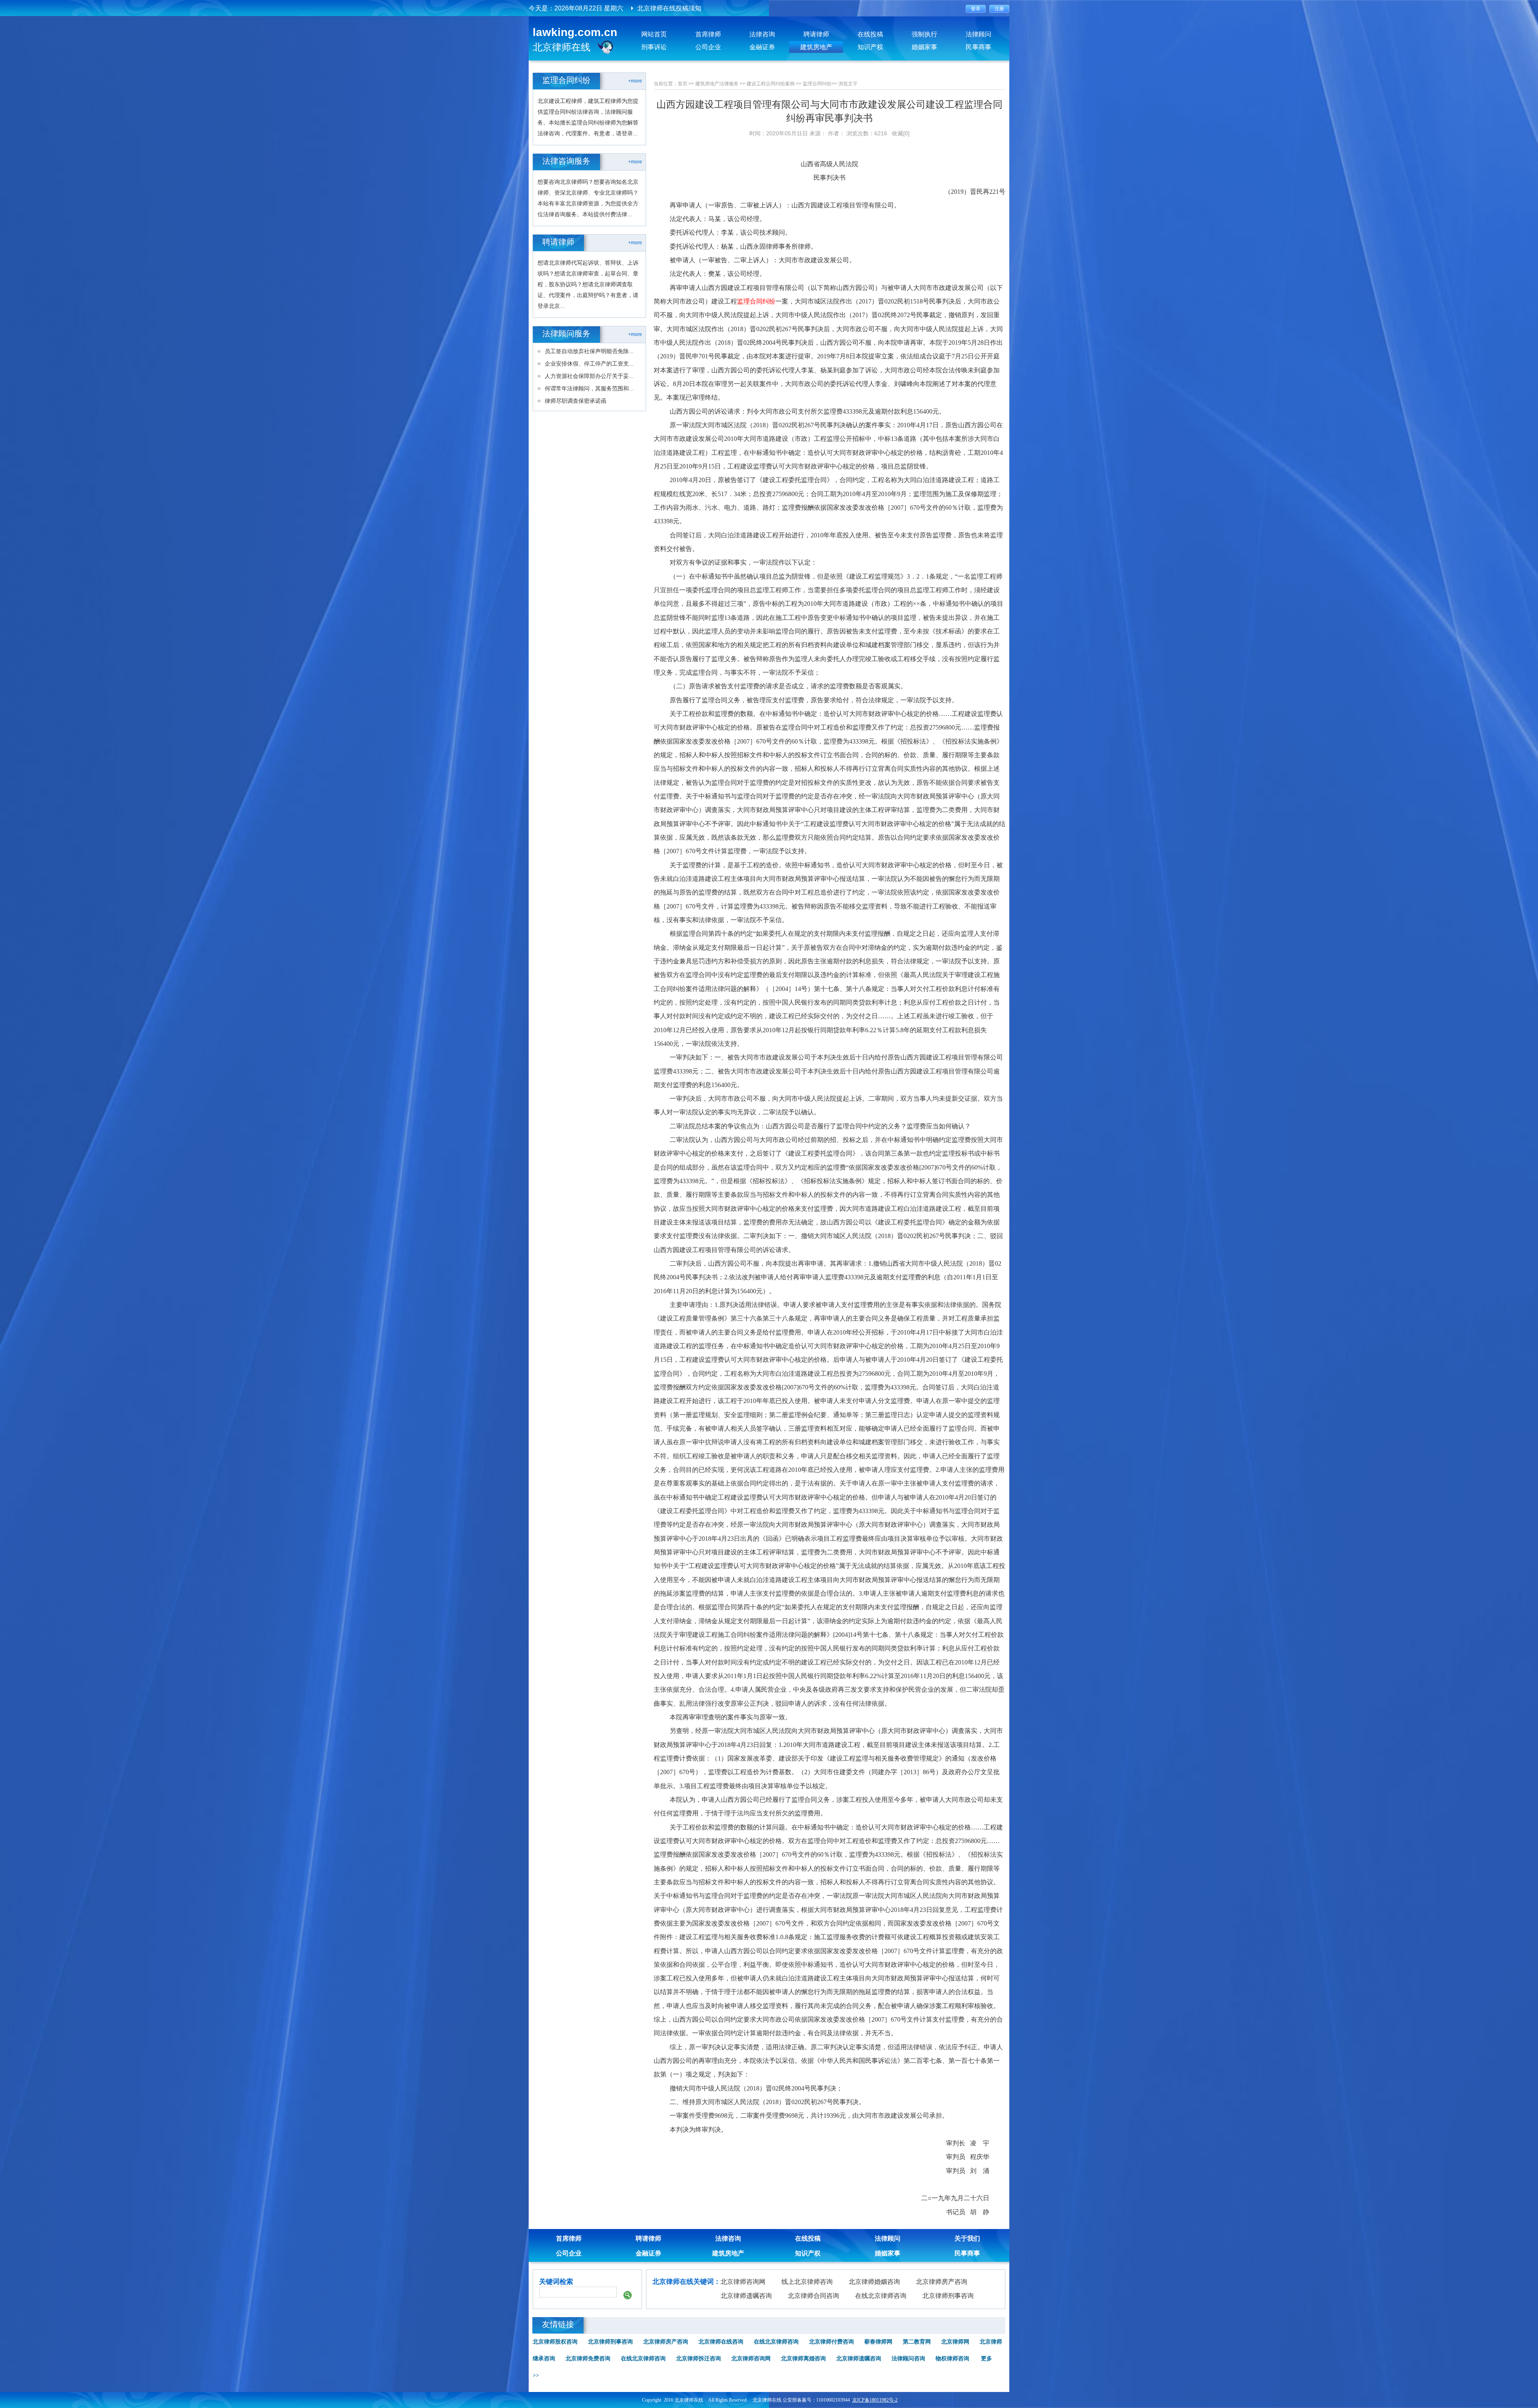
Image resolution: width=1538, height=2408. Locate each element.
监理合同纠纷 (817, 84)
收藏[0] (901, 133)
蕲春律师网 (878, 2342)
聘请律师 (816, 34)
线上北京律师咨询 (807, 2282)
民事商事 (978, 47)
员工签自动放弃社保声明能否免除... (589, 351)
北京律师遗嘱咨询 (746, 2296)
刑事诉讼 (654, 47)
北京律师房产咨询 (942, 2282)
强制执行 (924, 34)
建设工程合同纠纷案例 (771, 84)
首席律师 (708, 34)
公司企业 (708, 47)
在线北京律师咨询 (881, 2296)
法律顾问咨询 (908, 2359)
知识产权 (870, 47)
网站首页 (654, 34)
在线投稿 (870, 34)
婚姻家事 (924, 47)
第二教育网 (917, 2342)
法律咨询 (762, 34)
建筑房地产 (816, 47)
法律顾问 (978, 34)
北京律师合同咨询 (813, 2296)
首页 (682, 84)
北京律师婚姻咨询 (874, 2282)
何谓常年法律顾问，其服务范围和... (589, 388)
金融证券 (762, 47)
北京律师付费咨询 (831, 2342)
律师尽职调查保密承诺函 (576, 401)
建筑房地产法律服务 (717, 84)
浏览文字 (848, 84)
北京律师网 (955, 2342)
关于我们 (967, 2238)
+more (635, 81)
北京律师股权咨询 (555, 2342)
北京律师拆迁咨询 (699, 2359)
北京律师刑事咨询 (948, 2296)
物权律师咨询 (952, 2359)
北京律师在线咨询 (721, 2342)
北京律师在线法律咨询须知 (676, 8)
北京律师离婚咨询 (803, 2359)
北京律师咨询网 (743, 2282)
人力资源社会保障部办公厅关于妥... (589, 376)
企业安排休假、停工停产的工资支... (589, 364)
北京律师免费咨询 (588, 2359)
